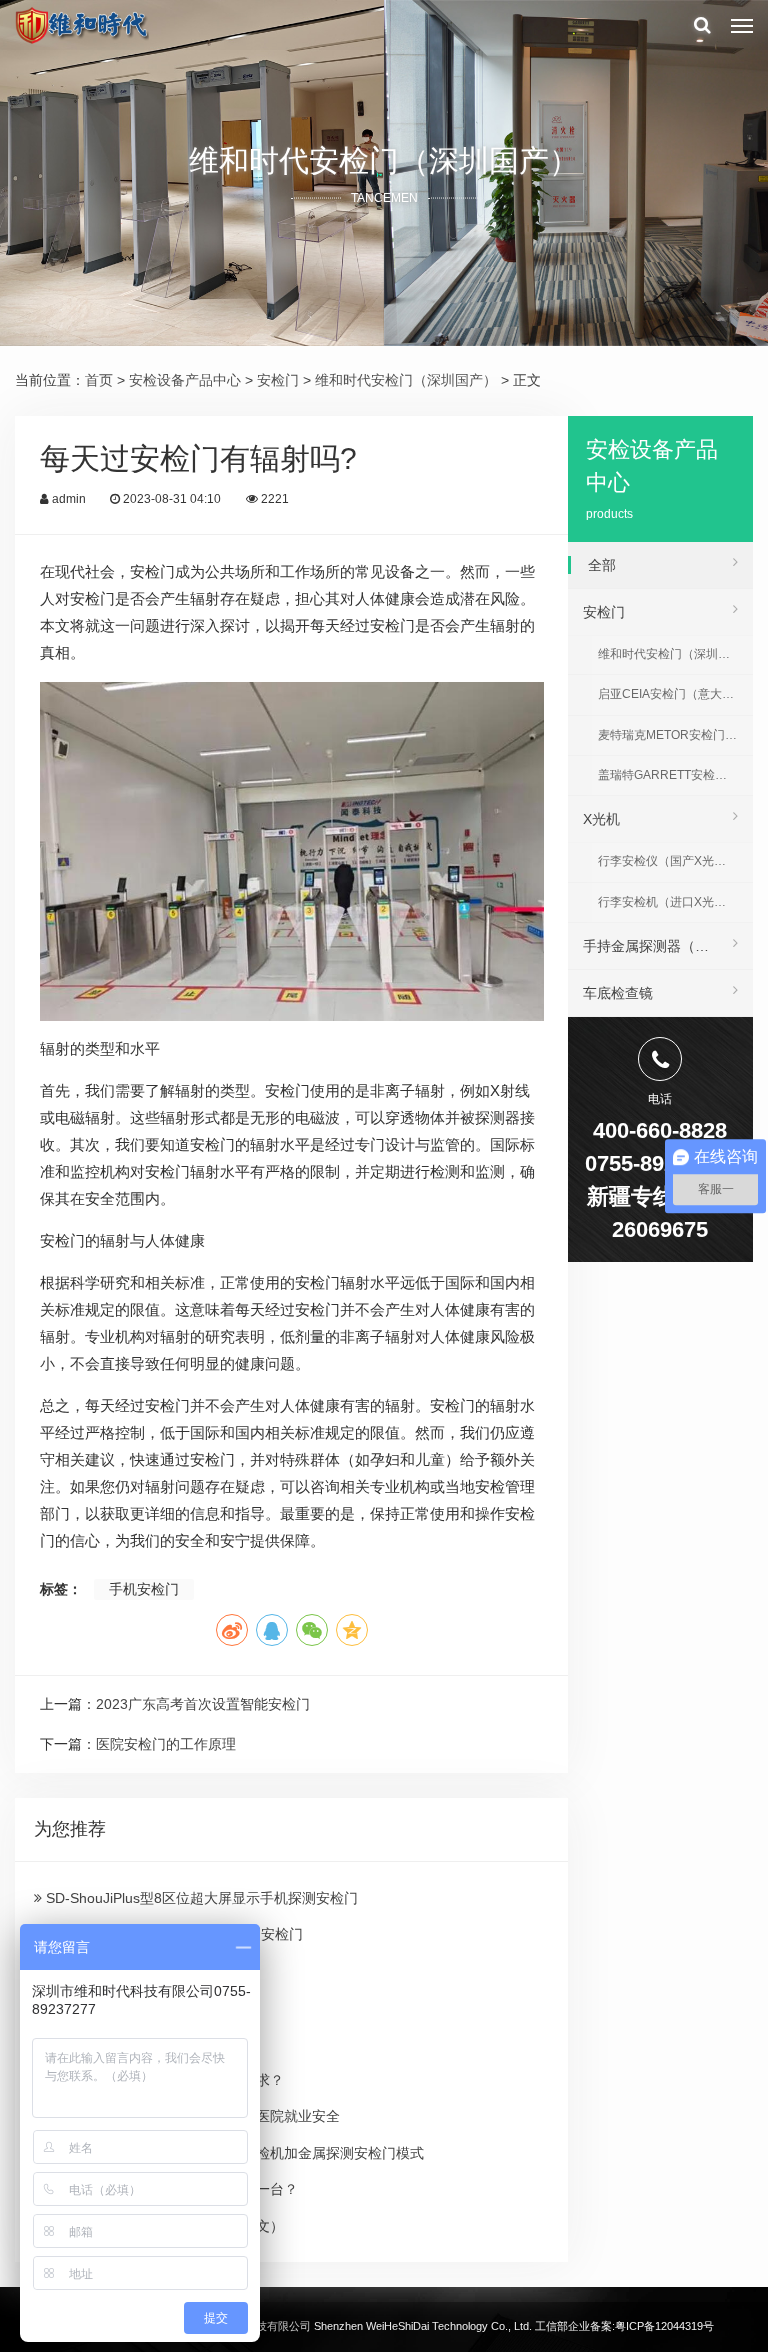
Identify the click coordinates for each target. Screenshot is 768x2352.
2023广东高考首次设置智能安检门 (203, 1704)
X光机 (601, 819)
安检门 (278, 380)
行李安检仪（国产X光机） (668, 861)
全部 (602, 565)
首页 (99, 380)
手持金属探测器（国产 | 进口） (667, 946)
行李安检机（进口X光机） (668, 902)
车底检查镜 (618, 993)
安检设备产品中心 (185, 380)
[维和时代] (81, 25)
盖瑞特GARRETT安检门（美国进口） (675, 775)
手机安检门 (144, 1589)
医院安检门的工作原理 (166, 1744)
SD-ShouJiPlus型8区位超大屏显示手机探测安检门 (200, 1898)
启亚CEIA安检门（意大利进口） (675, 694)
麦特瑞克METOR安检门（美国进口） (675, 735)
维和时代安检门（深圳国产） (406, 380)
